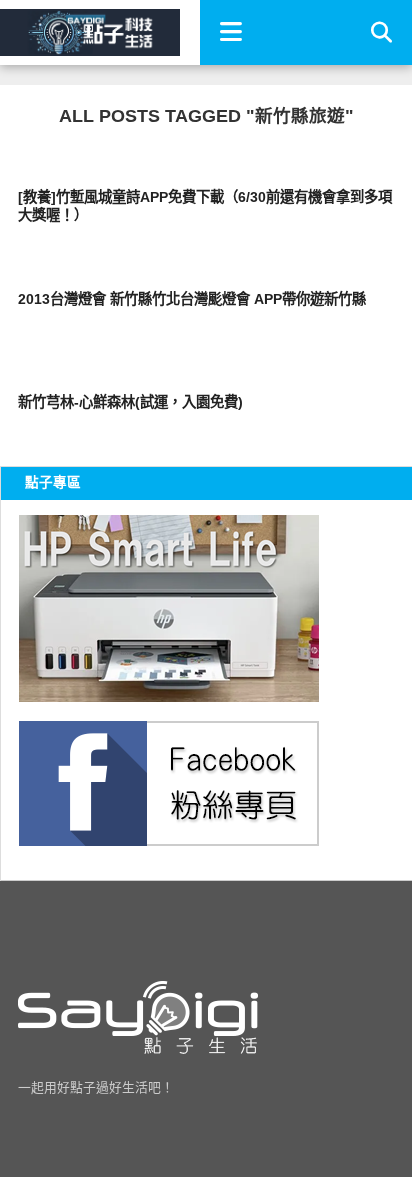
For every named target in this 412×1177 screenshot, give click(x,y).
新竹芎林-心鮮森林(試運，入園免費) (130, 402)
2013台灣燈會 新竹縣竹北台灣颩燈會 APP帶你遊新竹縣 (192, 299)
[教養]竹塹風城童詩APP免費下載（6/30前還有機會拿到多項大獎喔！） (205, 206)
